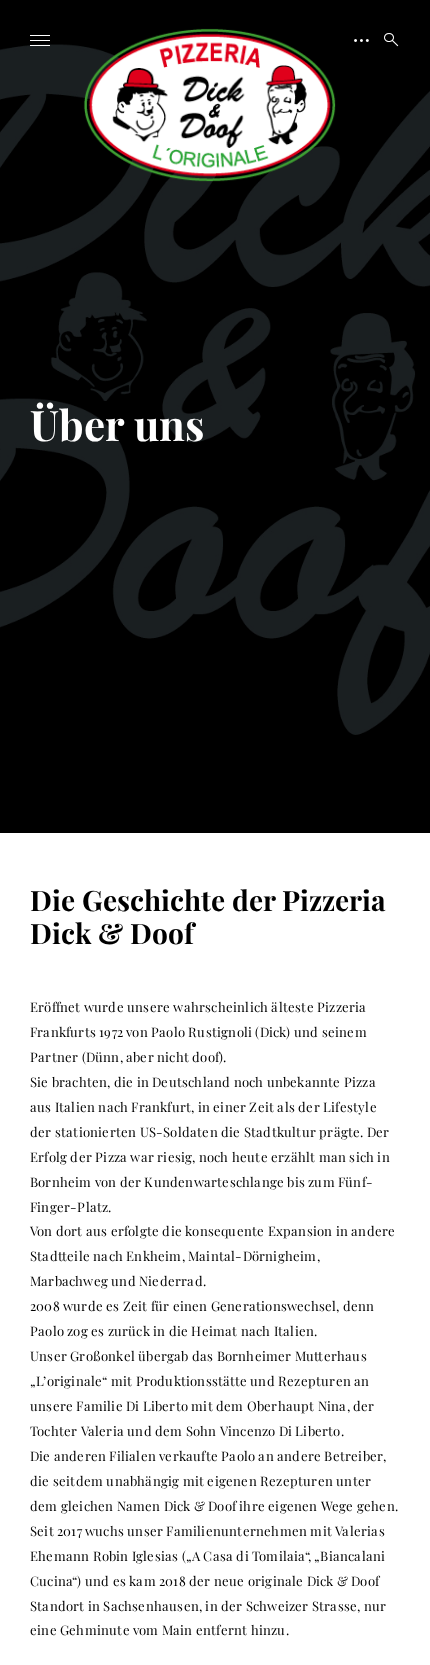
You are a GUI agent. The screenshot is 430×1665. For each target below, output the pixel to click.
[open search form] (385, 40)
